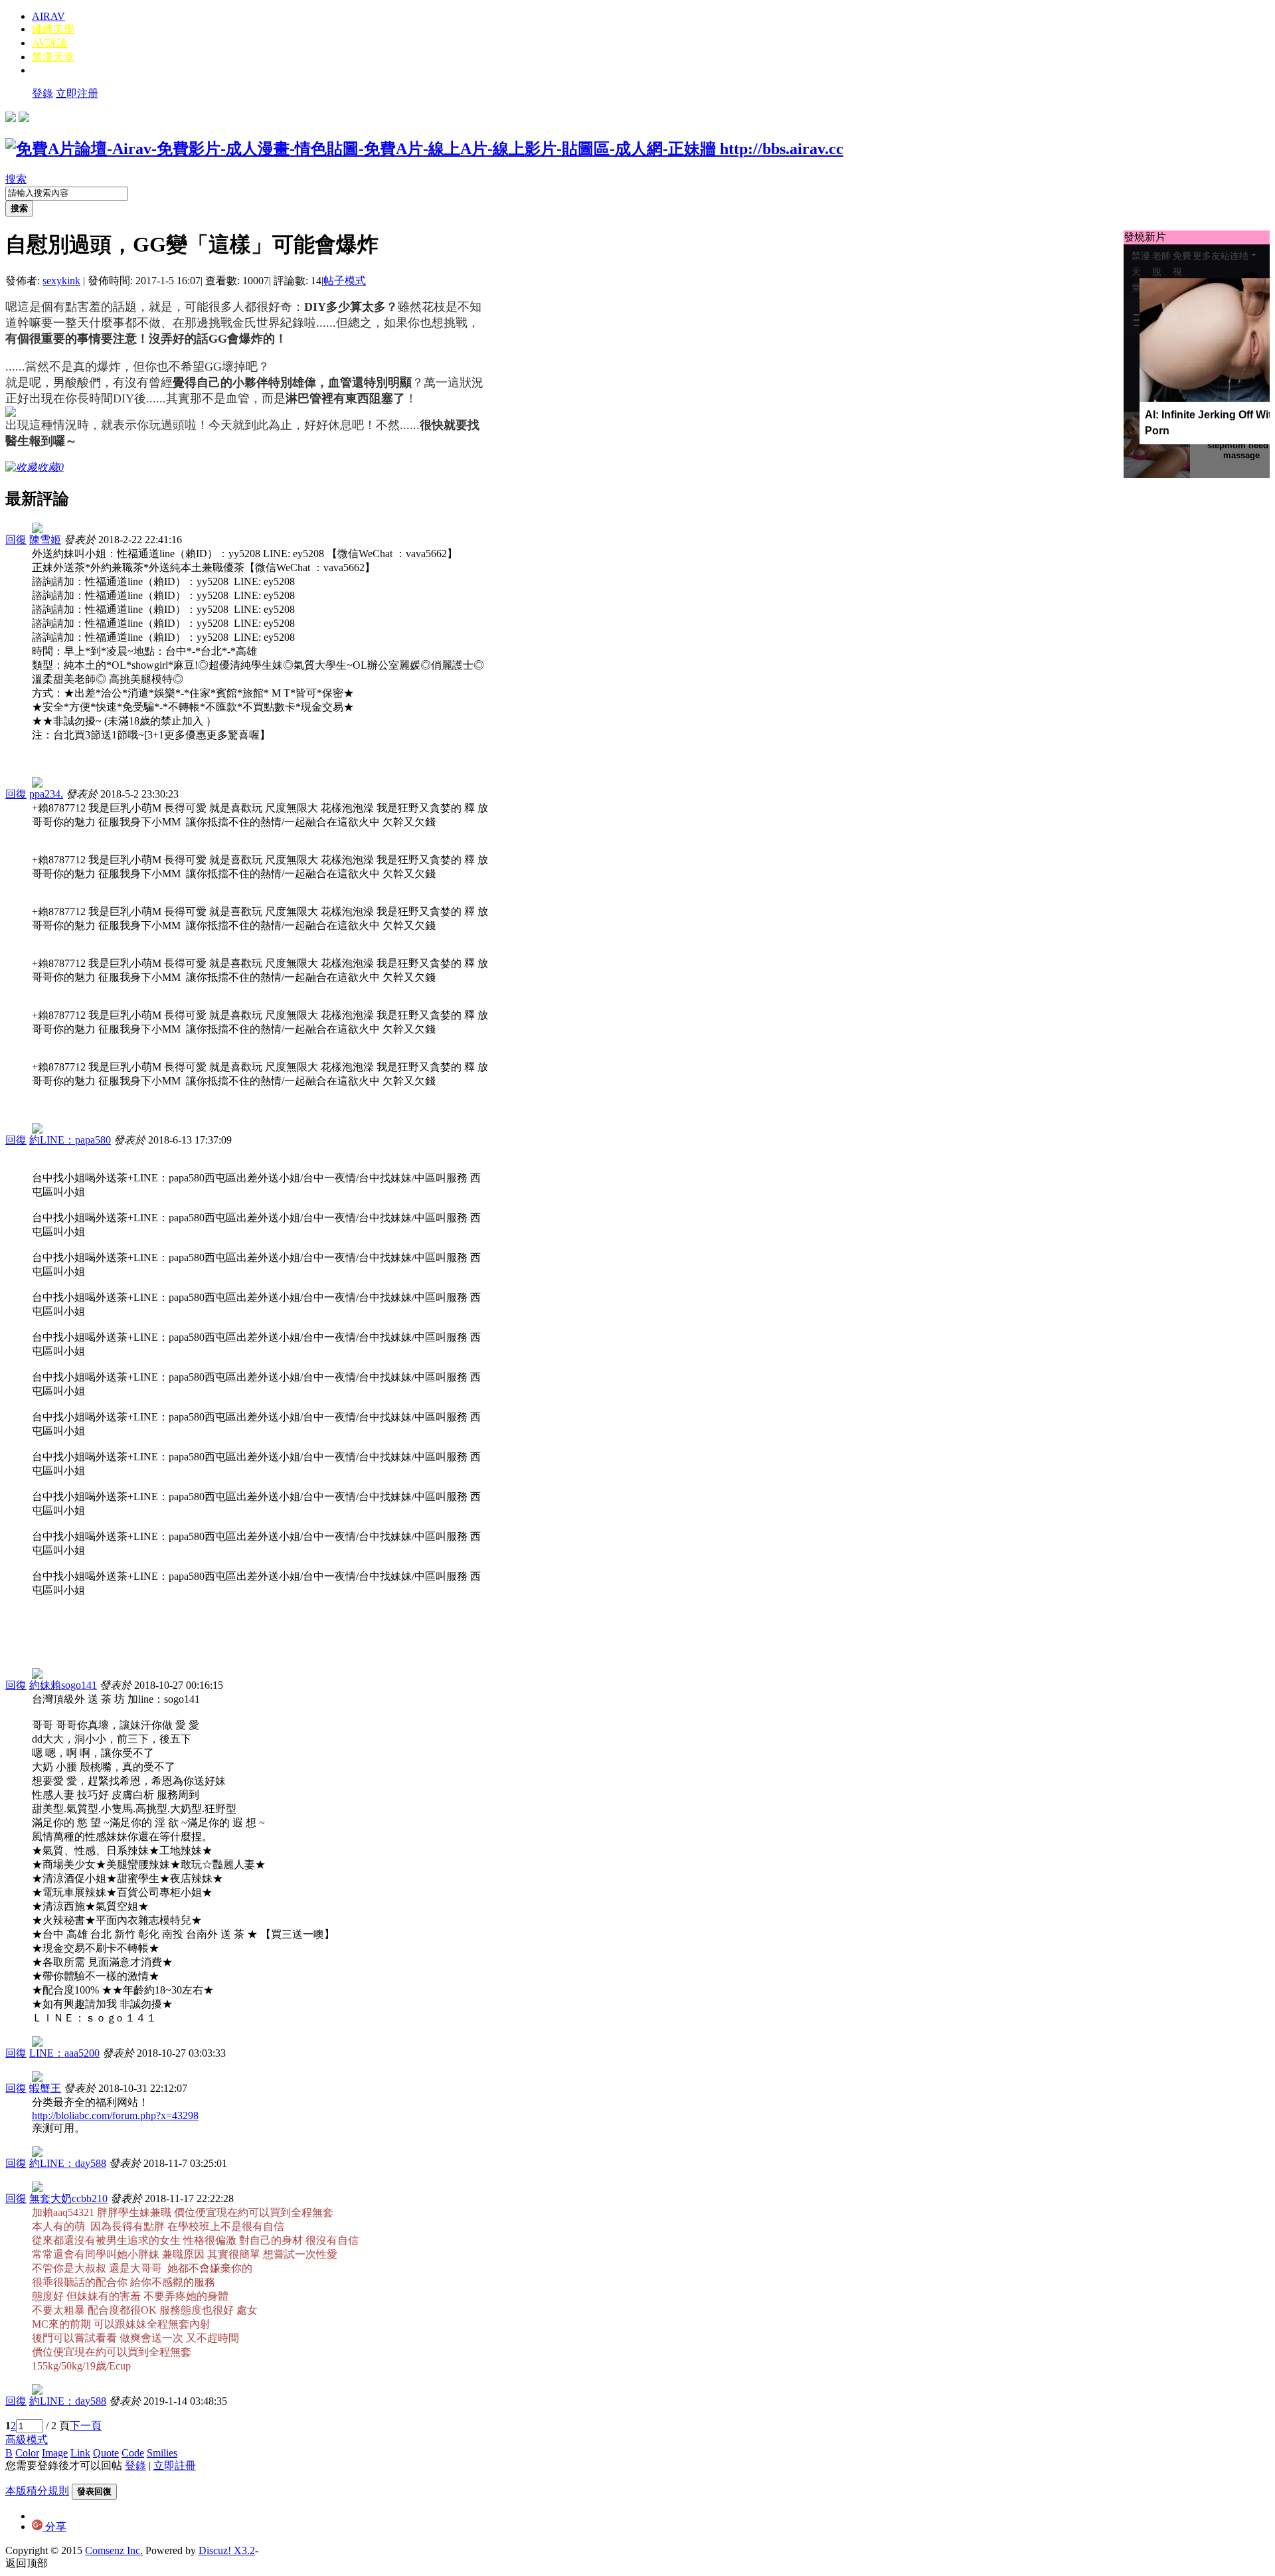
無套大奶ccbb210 (68, 2198)
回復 (16, 540)
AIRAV (48, 16)
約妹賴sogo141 (63, 1685)
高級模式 (27, 2440)
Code (133, 2453)
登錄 (42, 93)
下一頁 (86, 2426)
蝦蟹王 (45, 2088)
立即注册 (77, 93)
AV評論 (50, 43)
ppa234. (46, 794)
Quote (106, 2453)
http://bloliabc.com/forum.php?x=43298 (115, 2115)
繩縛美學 (53, 29)
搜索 (16, 179)
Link (80, 2453)
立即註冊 (175, 2465)
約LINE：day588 (68, 2163)
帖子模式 (345, 281)
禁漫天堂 (53, 57)
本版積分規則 (37, 2491)
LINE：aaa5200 (64, 2053)
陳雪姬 (45, 540)
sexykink (61, 281)
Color (27, 2453)
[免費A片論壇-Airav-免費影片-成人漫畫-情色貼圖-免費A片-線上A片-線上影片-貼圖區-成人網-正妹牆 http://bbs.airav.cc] (424, 149)
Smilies (162, 2453)
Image (55, 2453)
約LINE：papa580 (70, 1140)
